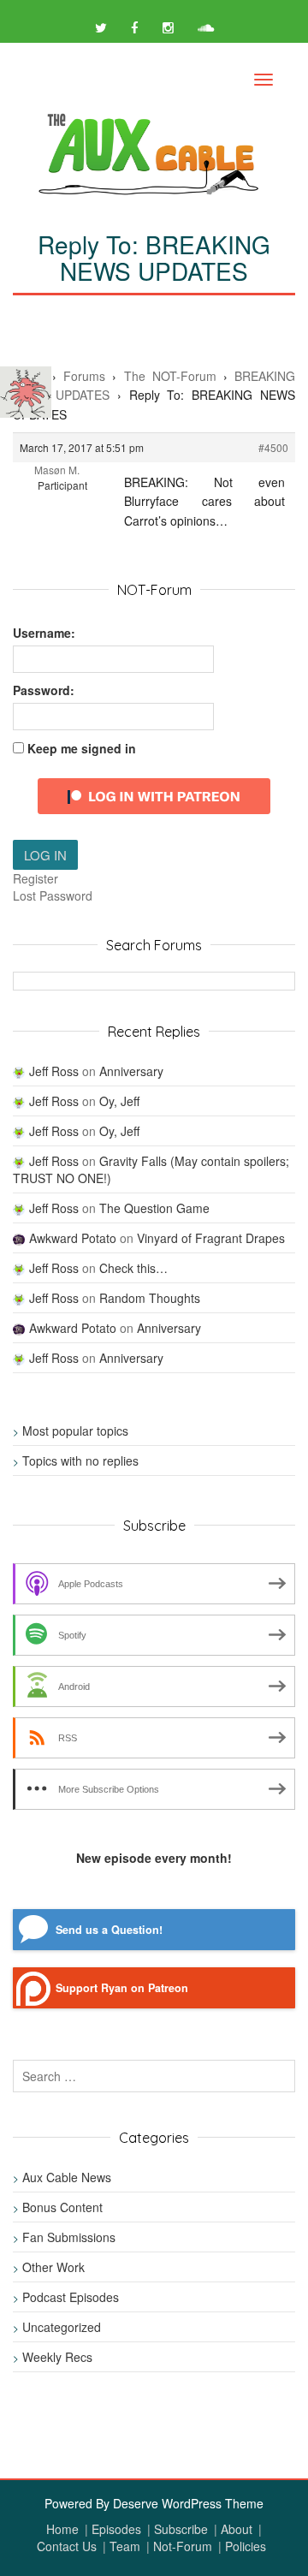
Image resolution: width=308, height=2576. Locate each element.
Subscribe (181, 2529)
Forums (84, 376)
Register (36, 878)
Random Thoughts (150, 1298)
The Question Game (154, 1208)
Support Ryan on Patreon (122, 1988)
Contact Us (67, 2546)
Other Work (53, 2267)
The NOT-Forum (170, 376)
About (237, 2529)
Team (125, 2546)
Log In (45, 855)
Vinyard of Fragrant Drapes (211, 1238)
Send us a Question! (109, 1930)
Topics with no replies (80, 1461)
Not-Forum (183, 2546)
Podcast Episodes (71, 2297)
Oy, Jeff (119, 1101)
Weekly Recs (57, 2357)
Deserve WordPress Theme (188, 2503)
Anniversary (131, 1071)
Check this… (133, 1268)
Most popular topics (75, 1431)
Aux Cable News (67, 2177)
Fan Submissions (69, 2237)
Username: (44, 633)
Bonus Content (62, 2207)
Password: (44, 690)
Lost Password (53, 895)
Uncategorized (62, 2327)
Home (62, 2529)
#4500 (273, 447)
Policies (246, 2546)
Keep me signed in (82, 748)
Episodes (116, 2529)
